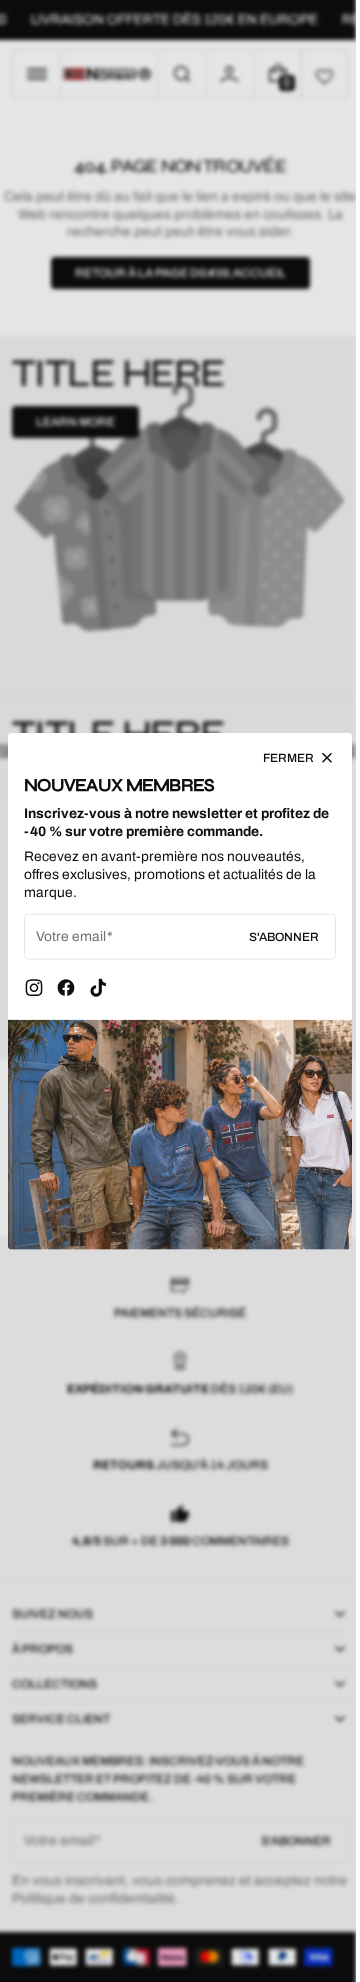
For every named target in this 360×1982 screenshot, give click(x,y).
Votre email (71, 941)
